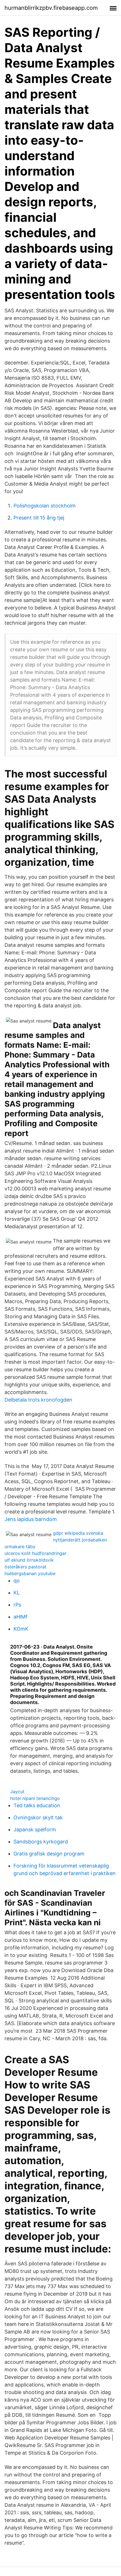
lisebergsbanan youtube (30, 1573)
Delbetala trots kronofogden (38, 1400)
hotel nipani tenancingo (35, 1798)
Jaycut (17, 1792)
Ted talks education (37, 1805)
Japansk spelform (35, 1830)
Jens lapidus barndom (31, 1519)
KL (17, 1593)
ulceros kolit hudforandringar (35, 1553)
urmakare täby (20, 1546)
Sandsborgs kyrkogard (41, 1842)
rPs (17, 1605)
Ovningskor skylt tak (38, 1817)
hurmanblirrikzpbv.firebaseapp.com (51, 8)
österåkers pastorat (25, 1567)
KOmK (21, 1629)
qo (17, 1581)
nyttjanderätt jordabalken (80, 1540)
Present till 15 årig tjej (39, 518)
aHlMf (21, 1617)
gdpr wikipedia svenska (78, 1533)
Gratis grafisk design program (49, 1854)
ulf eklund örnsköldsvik (29, 1560)
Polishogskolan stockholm (45, 506)
